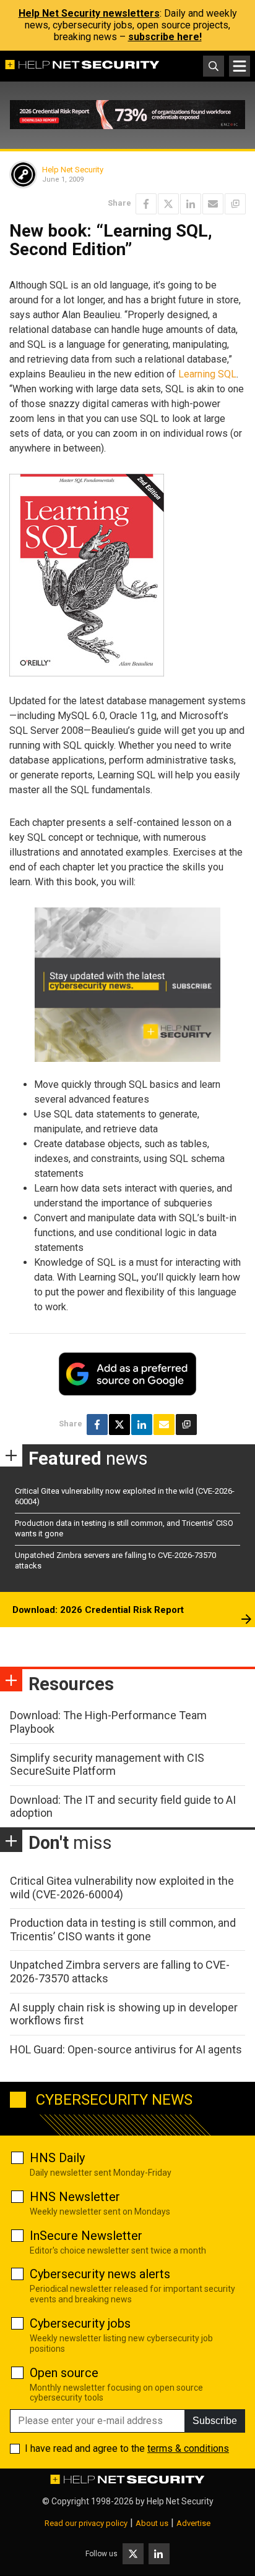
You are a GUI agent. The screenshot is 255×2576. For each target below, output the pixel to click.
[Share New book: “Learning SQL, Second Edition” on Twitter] (168, 204)
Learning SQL (207, 374)
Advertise (193, 2523)
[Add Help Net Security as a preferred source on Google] (235, 204)
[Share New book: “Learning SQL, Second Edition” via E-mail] (213, 204)
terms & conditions (188, 2448)
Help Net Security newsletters (89, 13)
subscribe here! (165, 37)
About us (152, 2523)
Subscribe (215, 2421)
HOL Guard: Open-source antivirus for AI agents (126, 2049)
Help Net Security (73, 170)
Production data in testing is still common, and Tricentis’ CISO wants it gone (123, 1930)
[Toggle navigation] (240, 66)
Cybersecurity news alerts (100, 2274)
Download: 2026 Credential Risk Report (98, 1610)
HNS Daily (57, 2158)
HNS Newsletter (75, 2197)
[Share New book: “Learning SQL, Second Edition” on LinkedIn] (191, 204)
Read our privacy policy (86, 2523)
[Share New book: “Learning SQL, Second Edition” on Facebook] (146, 204)
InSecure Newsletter (86, 2236)
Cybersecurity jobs (80, 2323)
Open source (64, 2373)
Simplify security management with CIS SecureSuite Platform (107, 1765)
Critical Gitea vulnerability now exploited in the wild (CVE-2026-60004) (122, 1888)
